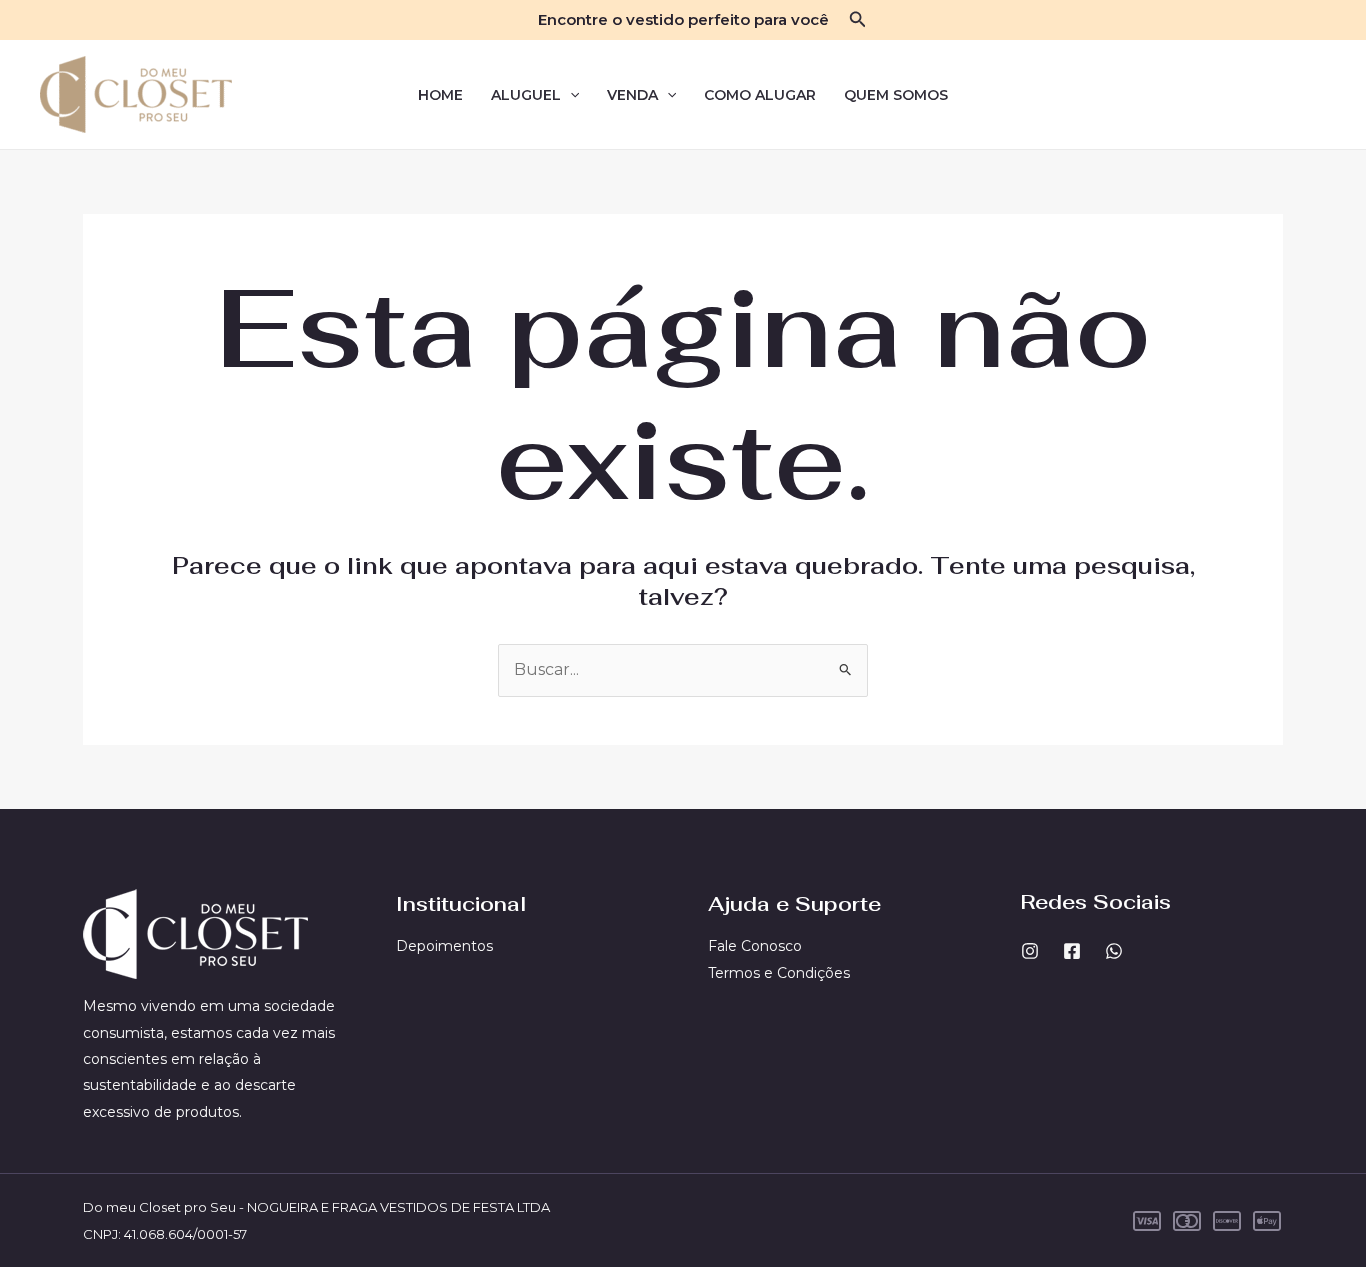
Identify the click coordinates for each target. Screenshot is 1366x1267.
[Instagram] (1030, 951)
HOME (440, 95)
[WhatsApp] (1114, 951)
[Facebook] (1072, 951)
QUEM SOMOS (896, 95)
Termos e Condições (779, 973)
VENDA (632, 95)
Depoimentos (444, 946)
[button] (858, 20)
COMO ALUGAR (760, 95)
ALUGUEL (526, 95)
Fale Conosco (755, 946)
